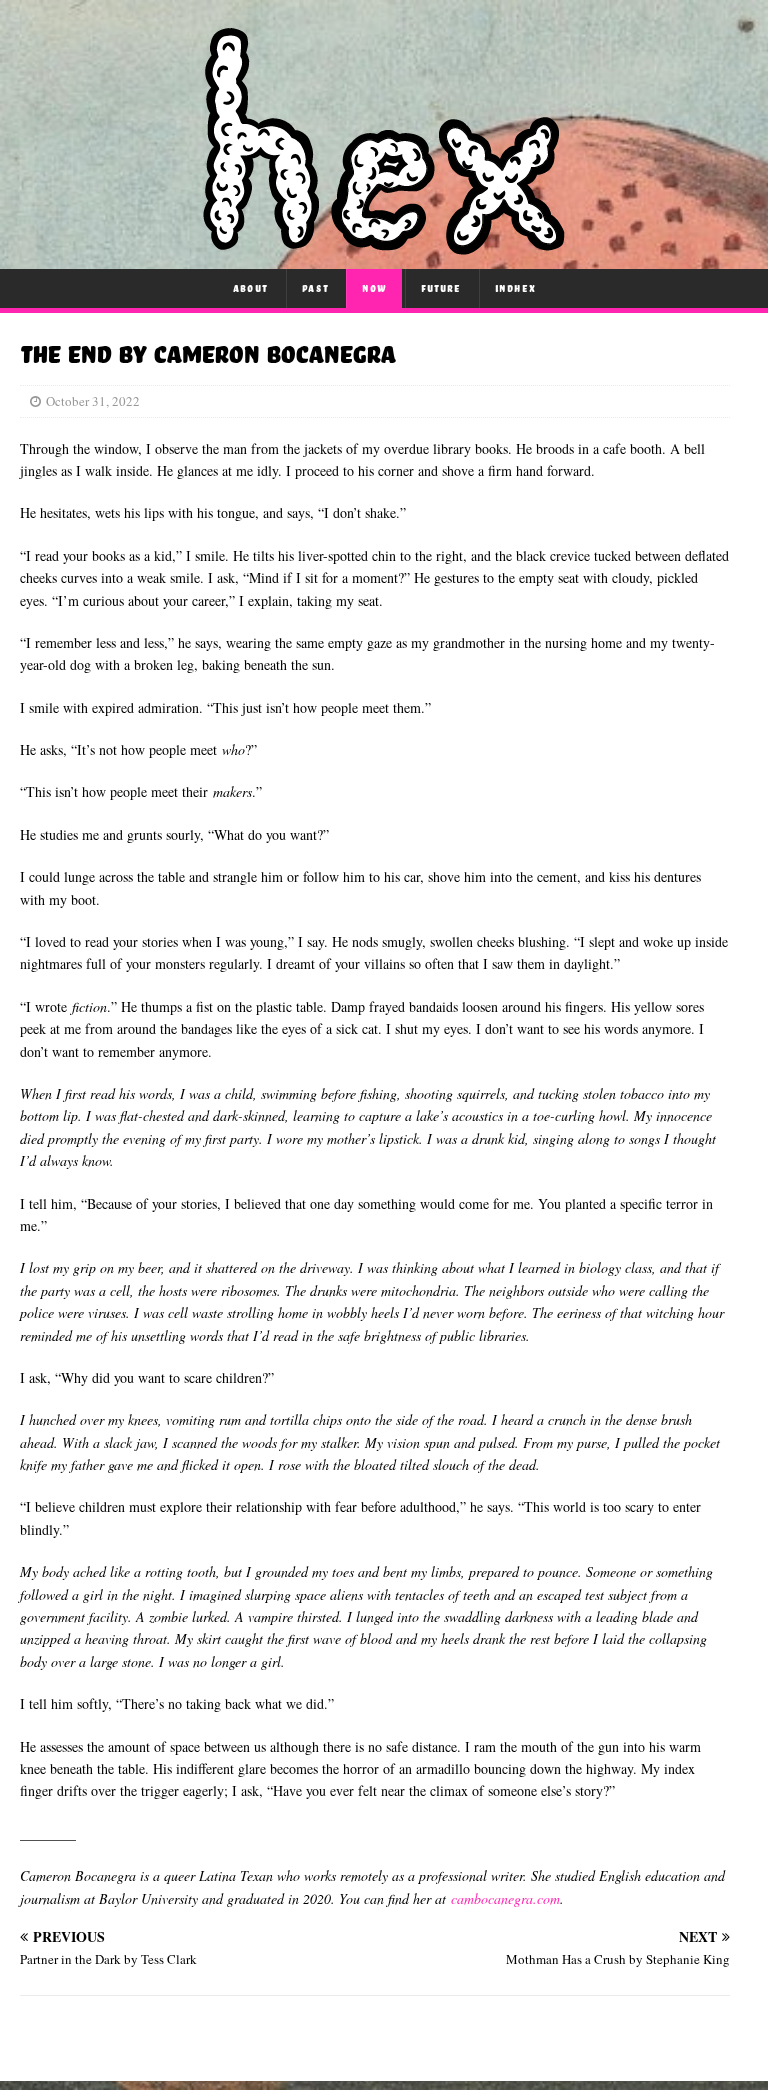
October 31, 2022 (93, 401)
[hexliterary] (384, 243)
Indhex (515, 288)
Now (374, 288)
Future (441, 288)
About (250, 288)
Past (315, 288)
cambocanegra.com (505, 1898)
